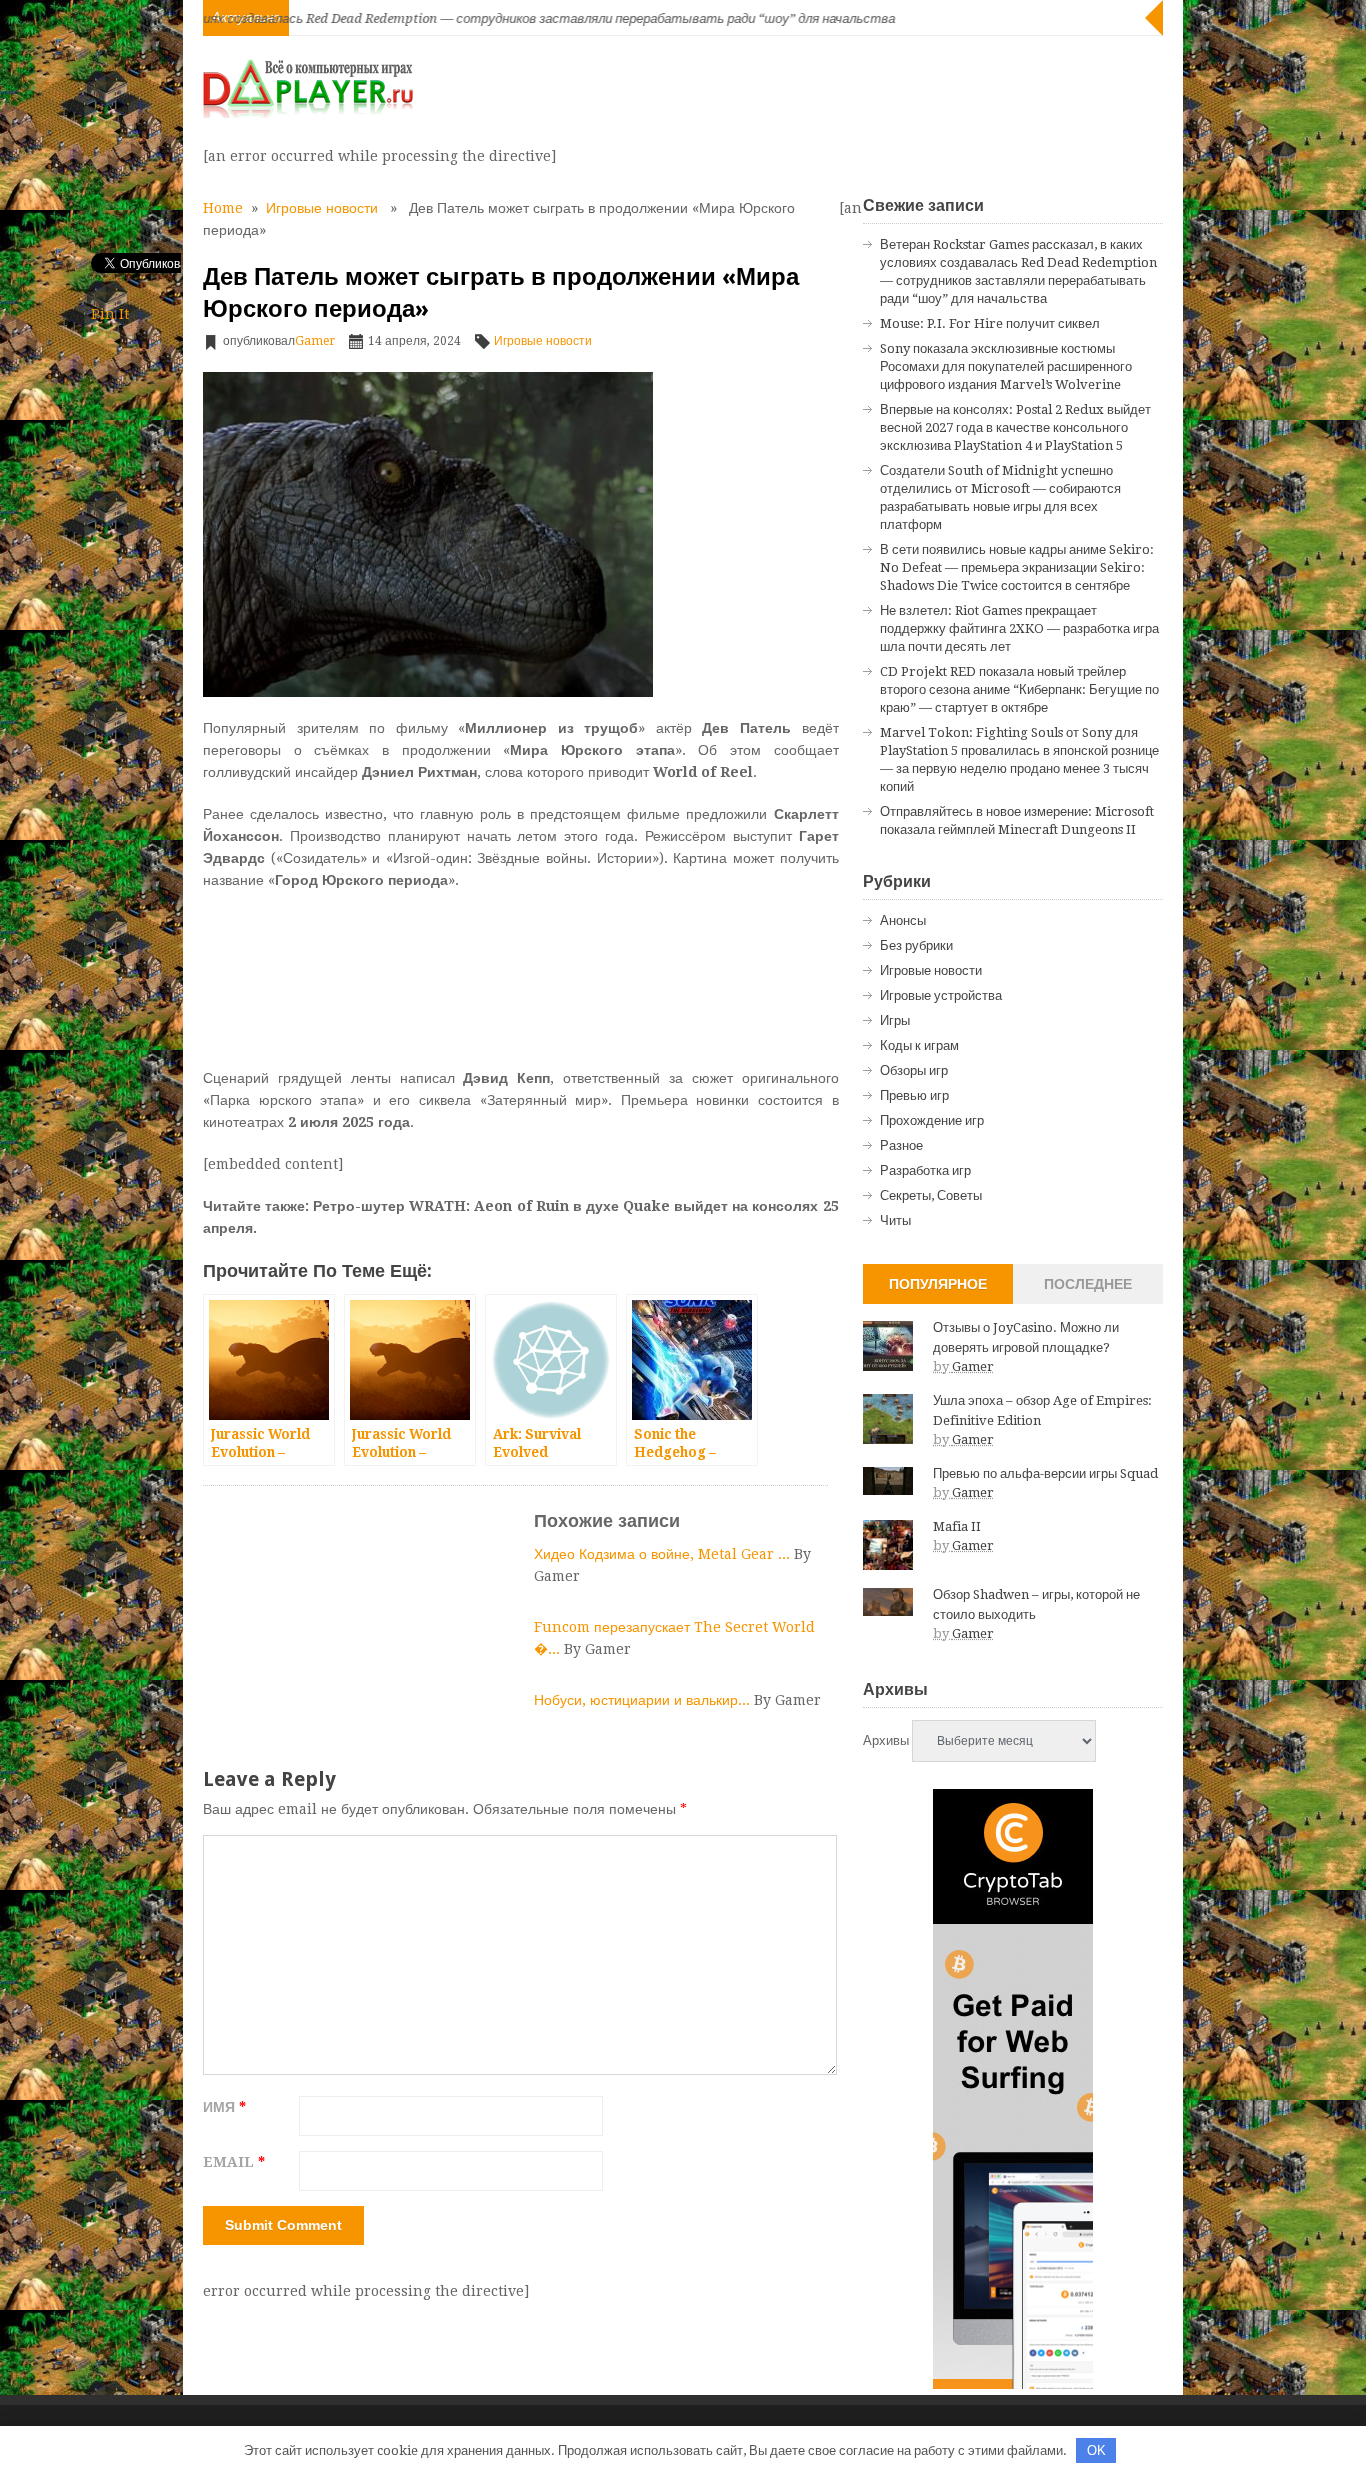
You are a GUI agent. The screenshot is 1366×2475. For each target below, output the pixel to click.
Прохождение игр (932, 1120)
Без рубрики (916, 945)
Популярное (938, 1284)
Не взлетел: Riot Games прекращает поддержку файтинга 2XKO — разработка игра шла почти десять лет (1019, 628)
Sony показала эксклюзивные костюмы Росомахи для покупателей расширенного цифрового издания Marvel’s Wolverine (1006, 366)
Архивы (886, 1740)
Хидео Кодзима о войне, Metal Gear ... (664, 1554)
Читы (895, 1220)
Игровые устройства (941, 995)
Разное (901, 1145)
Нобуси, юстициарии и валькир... (644, 1700)
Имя (224, 2107)
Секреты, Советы (931, 1195)
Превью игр (914, 1095)
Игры (895, 1020)
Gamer (315, 341)
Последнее (1088, 1284)
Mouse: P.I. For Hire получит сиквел (990, 323)
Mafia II (957, 1526)
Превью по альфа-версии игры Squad (1045, 1473)
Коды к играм (919, 1045)
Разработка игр (925, 1170)
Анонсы (903, 920)
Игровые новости (322, 208)
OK (1096, 2450)
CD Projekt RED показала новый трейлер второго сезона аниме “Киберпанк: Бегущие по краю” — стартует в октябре (1019, 689)
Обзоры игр (914, 1070)
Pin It (110, 314)
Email (234, 2162)
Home (223, 208)
